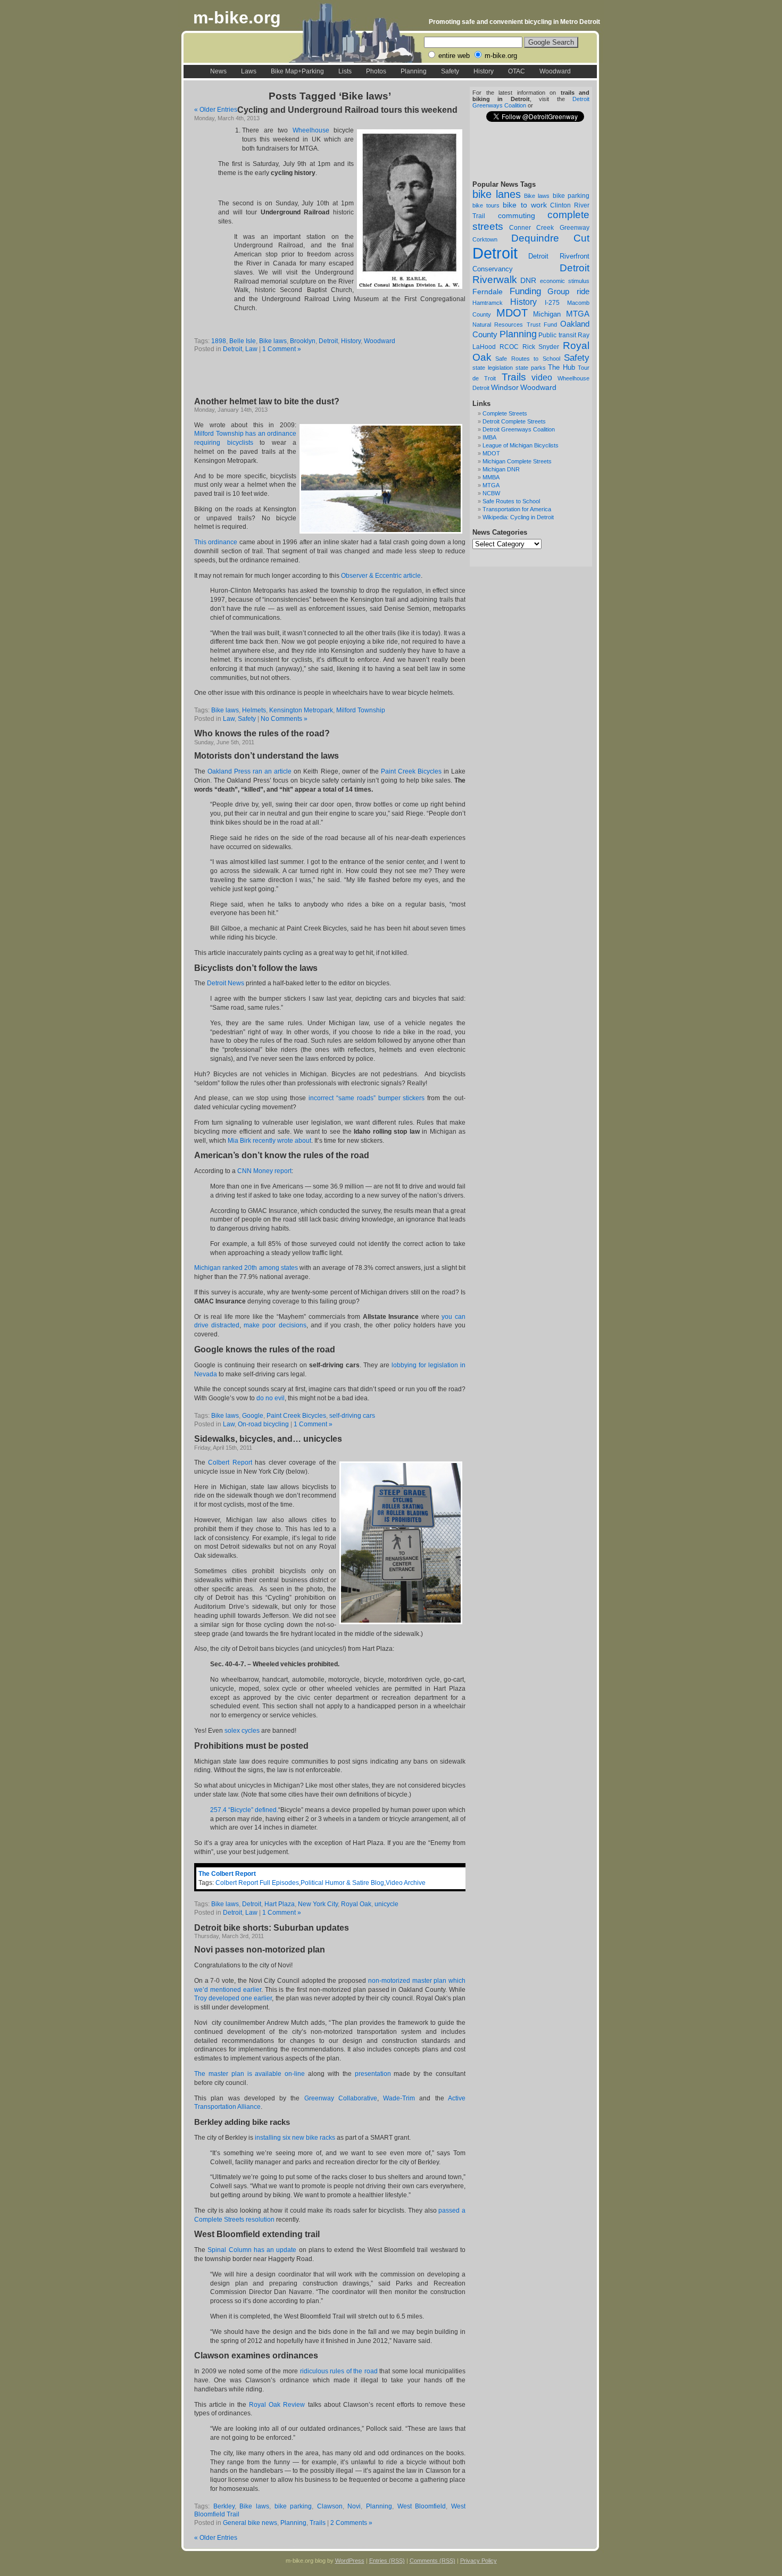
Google (253, 1416)
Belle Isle (243, 341)
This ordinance (216, 542)
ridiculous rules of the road (339, 2371)
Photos (376, 71)
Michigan (547, 314)
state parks (531, 368)
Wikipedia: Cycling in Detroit (518, 517)
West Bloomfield (422, 2506)
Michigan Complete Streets (517, 461)
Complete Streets (505, 413)
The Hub (561, 367)
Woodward (555, 71)
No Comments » (284, 719)
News (218, 71)
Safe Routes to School (527, 359)
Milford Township (361, 710)
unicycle (386, 1904)
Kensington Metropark (301, 710)
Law (251, 349)
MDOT (512, 313)
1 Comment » (282, 349)
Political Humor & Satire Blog (342, 1883)
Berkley (224, 2506)
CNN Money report (264, 1171)
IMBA (489, 437)
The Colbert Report (227, 1874)
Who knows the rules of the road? (262, 733)
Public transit (557, 335)
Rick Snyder (541, 347)
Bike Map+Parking (297, 71)
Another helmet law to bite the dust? (267, 401)
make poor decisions (275, 1325)
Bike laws (537, 196)
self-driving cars (352, 1416)
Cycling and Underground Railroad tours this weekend (347, 110)
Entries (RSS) (387, 2561)
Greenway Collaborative (341, 2098)
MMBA (491, 477)
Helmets (254, 710)
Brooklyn (303, 341)
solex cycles (242, 1731)
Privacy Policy (479, 2561)
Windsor (505, 387)
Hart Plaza (280, 1904)
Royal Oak (356, 1904)
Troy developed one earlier (233, 1998)
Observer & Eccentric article (381, 576)
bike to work (525, 205)
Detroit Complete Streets (514, 421)
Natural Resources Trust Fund (515, 325)
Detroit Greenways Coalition (519, 429)
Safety (450, 71)
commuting (517, 215)
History (484, 71)
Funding (525, 291)
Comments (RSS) (432, 2561)
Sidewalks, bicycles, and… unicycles (268, 1439)
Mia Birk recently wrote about (269, 1141)
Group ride (568, 292)
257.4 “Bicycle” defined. (244, 1810)
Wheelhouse (313, 130)
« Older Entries (216, 110)
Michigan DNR (501, 469)
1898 (219, 341)
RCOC (509, 347)
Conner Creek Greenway (549, 228)
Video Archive (406, 1883)
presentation (373, 2074)
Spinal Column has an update (252, 2250)
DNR (528, 281)
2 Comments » (351, 2523)
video (542, 377)
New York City (318, 1904)
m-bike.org (237, 18)
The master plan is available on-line (249, 2074)
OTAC (517, 71)
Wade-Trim (399, 2098)
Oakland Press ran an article (249, 771)
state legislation (493, 368)
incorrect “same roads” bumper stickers (367, 1098)
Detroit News (226, 983)
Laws (249, 71)
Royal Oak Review (277, 2405)
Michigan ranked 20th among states (246, 1268)
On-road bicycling (263, 1424)
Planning (414, 71)
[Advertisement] (319, 376)
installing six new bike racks (295, 2138)
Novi (354, 2506)
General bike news (250, 2523)
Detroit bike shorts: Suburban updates (272, 1928)
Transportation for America (517, 509)
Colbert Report (230, 1462)
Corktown (485, 239)
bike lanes (497, 194)
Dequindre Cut (551, 238)
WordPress (350, 2561)
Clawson (330, 2506)
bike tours (486, 205)
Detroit (495, 253)
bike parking (571, 196)
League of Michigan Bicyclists (521, 445)
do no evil (271, 1398)
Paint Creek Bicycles (411, 771)
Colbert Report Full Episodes (257, 1883)
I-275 (552, 303)
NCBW (491, 493)
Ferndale (488, 292)
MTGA (578, 314)
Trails (514, 377)
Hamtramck (488, 303)
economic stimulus (565, 281)
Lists (345, 71)
